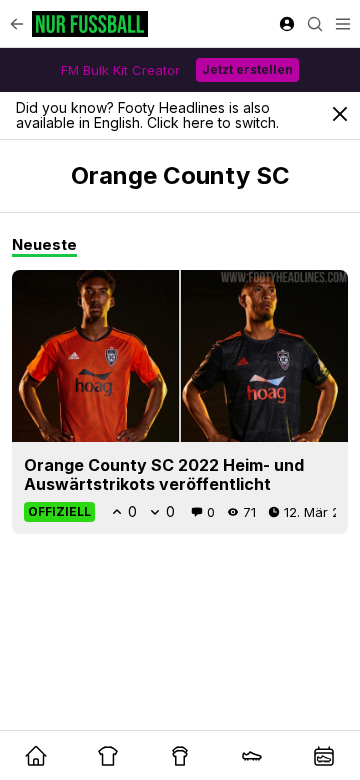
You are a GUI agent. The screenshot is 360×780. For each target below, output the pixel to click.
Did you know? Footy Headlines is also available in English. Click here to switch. (147, 115)
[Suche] (315, 24)
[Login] (287, 24)
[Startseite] (90, 24)
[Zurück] (17, 24)
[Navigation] (343, 24)
